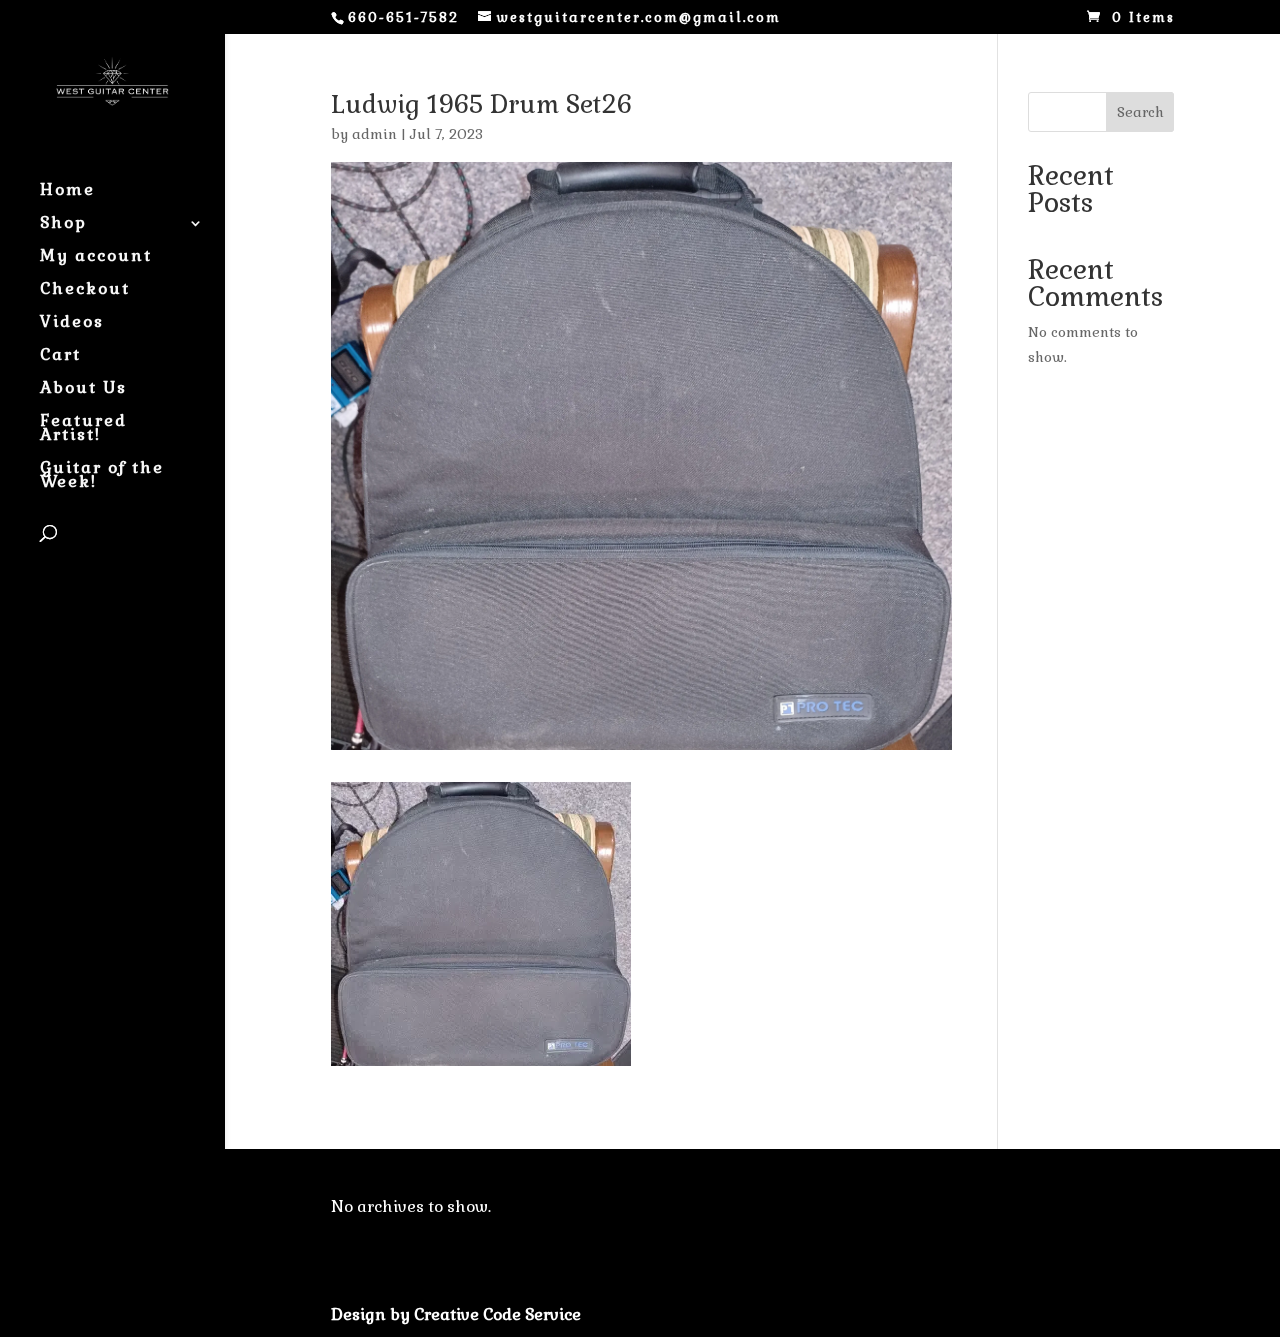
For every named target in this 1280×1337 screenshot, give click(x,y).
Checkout (85, 290)
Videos (72, 323)
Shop (63, 224)
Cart (60, 356)
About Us (83, 389)
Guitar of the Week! (102, 476)
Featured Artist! (83, 429)
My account (96, 257)
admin (374, 134)
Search (1140, 112)
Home (67, 191)
